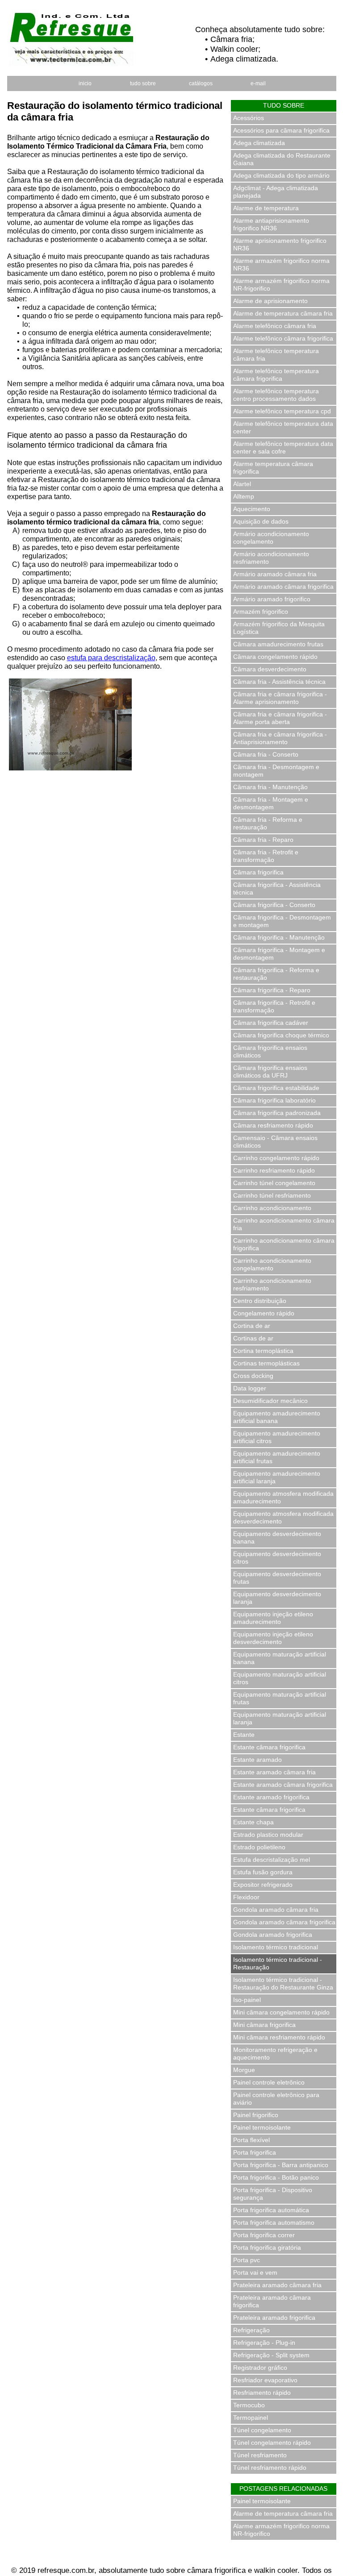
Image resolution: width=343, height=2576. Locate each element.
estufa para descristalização (111, 658)
